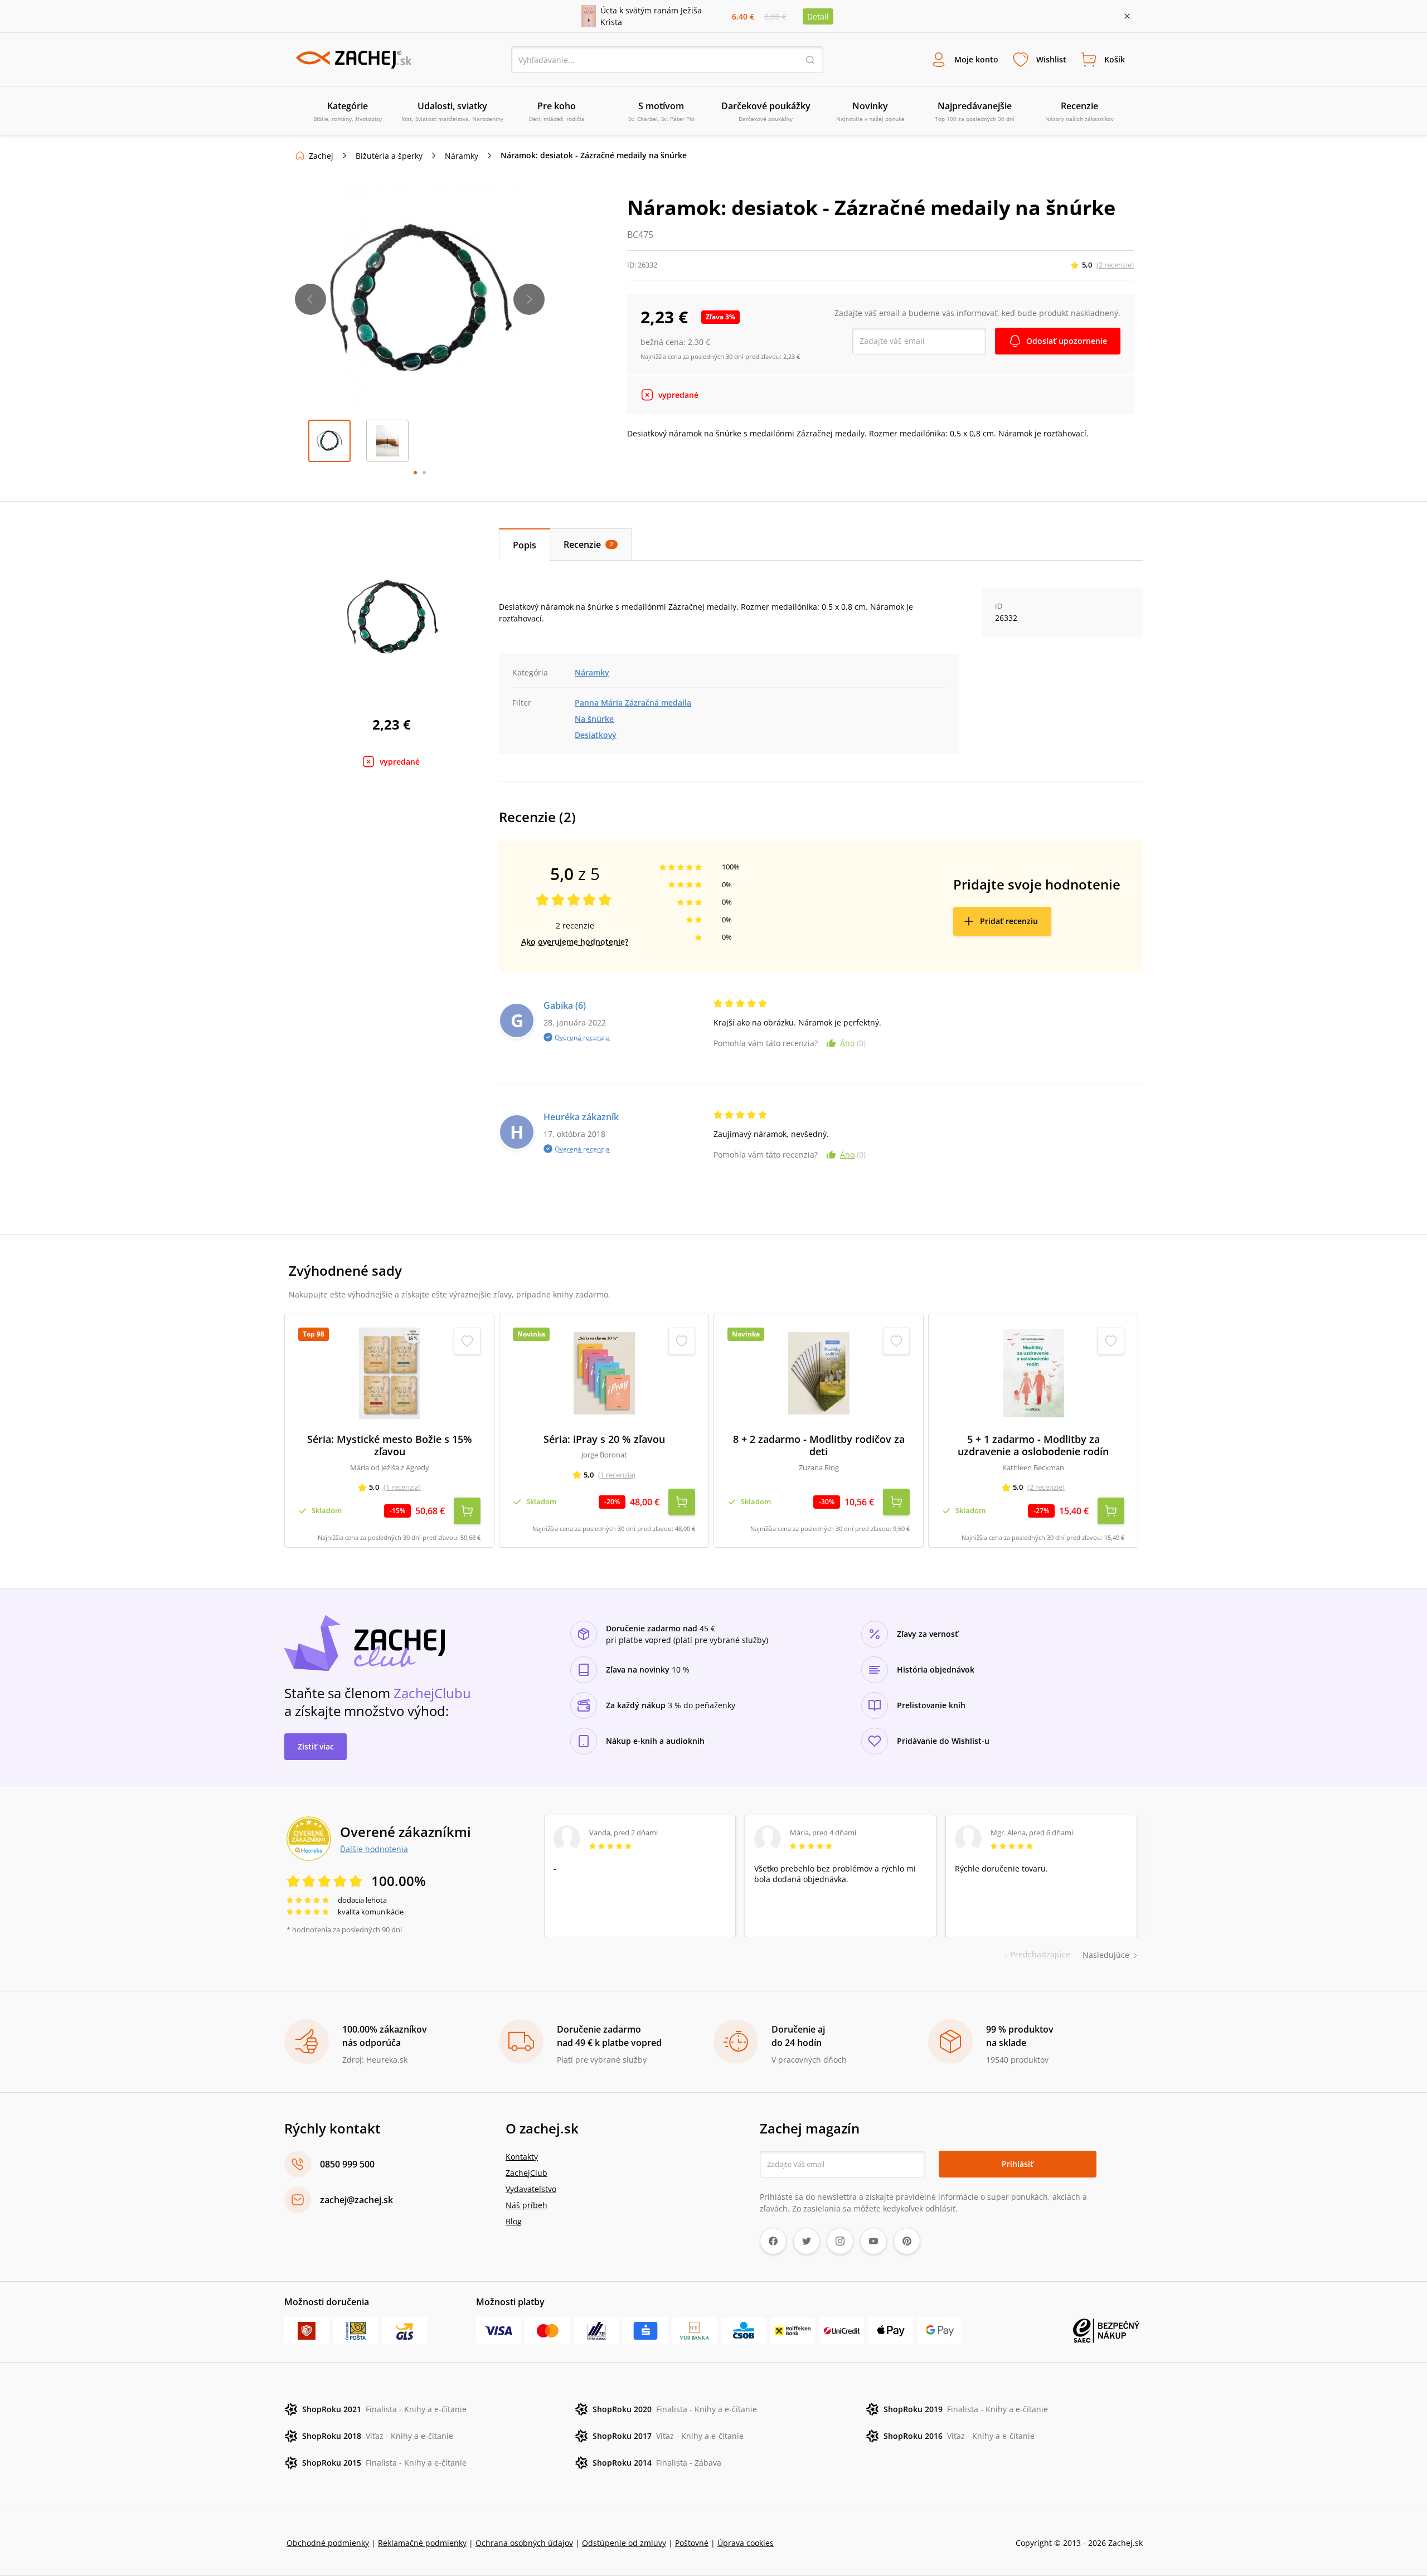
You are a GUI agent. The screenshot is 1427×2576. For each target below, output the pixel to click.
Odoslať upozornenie (1067, 341)
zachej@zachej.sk (356, 2200)
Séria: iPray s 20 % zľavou (604, 1439)
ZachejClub (526, 2173)
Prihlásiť (1018, 2164)
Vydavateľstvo (531, 2189)
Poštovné (692, 2543)
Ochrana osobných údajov (524, 2543)
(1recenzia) (402, 1487)
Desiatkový (596, 735)
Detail (818, 16)
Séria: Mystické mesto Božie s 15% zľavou (390, 1445)
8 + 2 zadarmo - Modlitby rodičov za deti (819, 1445)
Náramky (462, 156)
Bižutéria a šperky (389, 156)
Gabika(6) (565, 1005)
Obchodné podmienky (328, 2543)
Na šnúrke (594, 719)
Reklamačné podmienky (422, 2543)
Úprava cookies (746, 2543)
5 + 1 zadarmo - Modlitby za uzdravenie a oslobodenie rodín (1033, 1445)
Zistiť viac (316, 1746)
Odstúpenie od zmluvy (624, 2543)
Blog (514, 2221)
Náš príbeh (526, 2205)
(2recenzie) (1115, 265)
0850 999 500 (347, 2164)
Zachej (321, 156)
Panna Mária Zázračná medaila (633, 703)
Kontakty (522, 2157)
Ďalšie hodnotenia (374, 1849)
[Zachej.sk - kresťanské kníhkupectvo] (353, 60)
